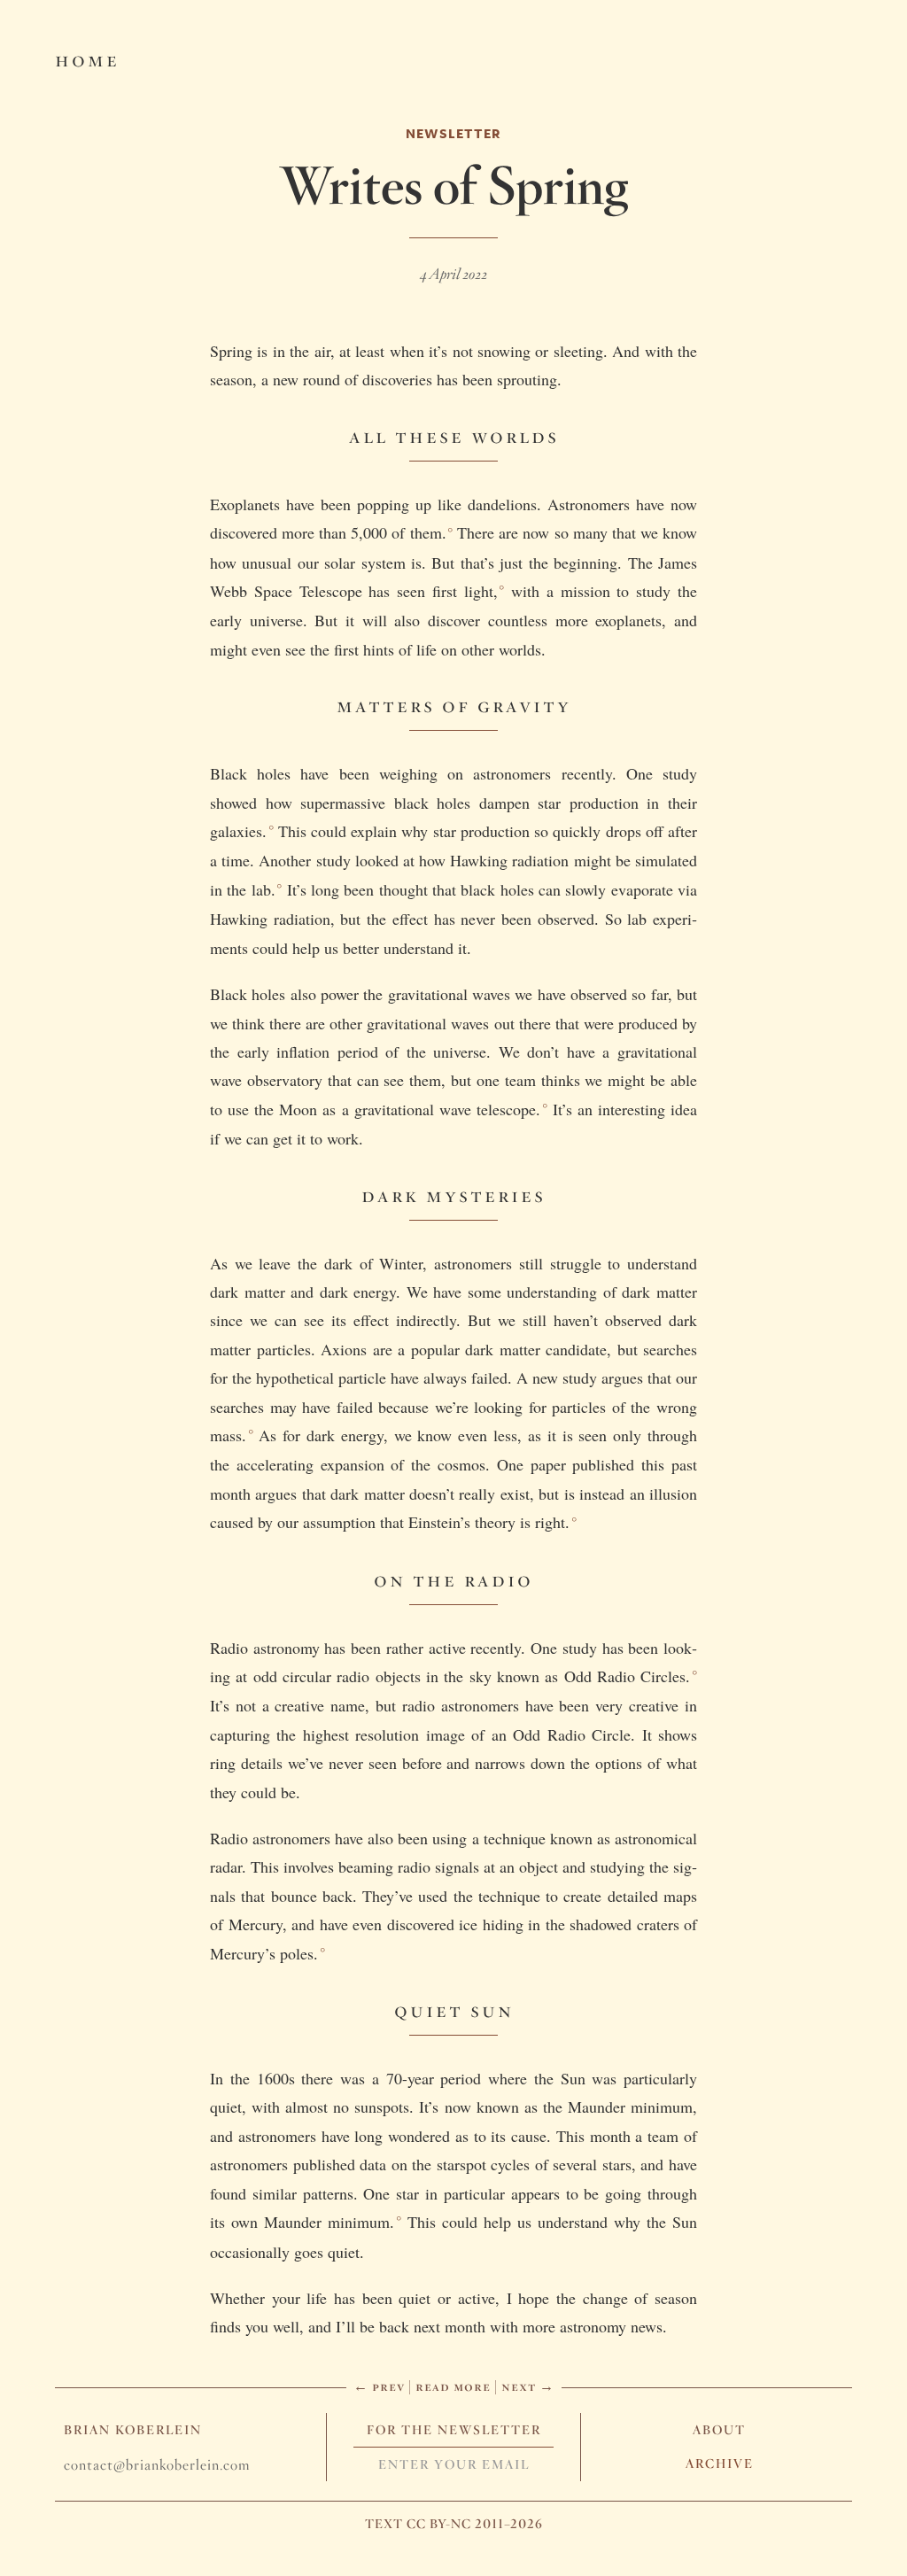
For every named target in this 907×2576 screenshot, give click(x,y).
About (719, 2430)
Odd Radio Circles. (628, 1676)
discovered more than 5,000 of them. (328, 532)
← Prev (379, 2386)
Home (87, 58)
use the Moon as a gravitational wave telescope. (384, 1109)
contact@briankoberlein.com (157, 2465)
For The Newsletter (454, 2430)
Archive (720, 2463)
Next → (528, 2386)
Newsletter (453, 133)
